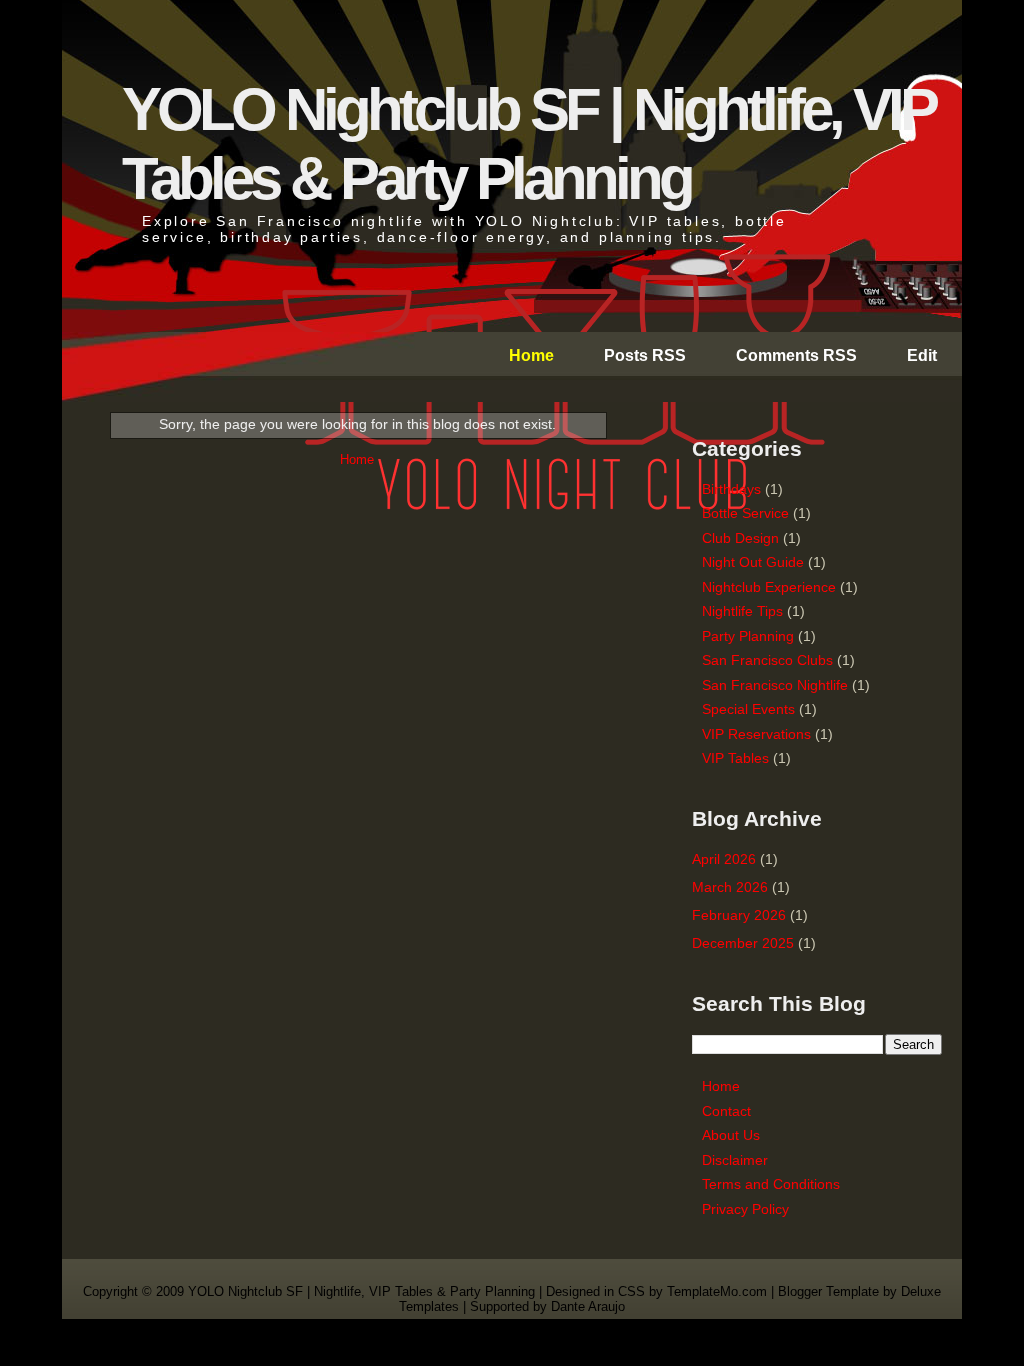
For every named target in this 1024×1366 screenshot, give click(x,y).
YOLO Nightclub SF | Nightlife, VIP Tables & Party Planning (363, 1291)
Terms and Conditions (771, 1184)
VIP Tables (735, 758)
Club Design (740, 538)
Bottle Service (745, 513)
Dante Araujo (588, 1306)
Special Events (748, 709)
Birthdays (731, 489)
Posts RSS (645, 355)
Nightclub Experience (769, 587)
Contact (726, 1111)
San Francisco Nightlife (775, 685)
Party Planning (748, 636)
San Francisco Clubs (767, 660)
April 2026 (724, 859)
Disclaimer (735, 1160)
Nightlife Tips (742, 611)
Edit (922, 355)
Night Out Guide (753, 562)
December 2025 (743, 943)
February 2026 (739, 915)
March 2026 (730, 887)
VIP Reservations (756, 734)
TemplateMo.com (717, 1291)
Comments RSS (796, 355)
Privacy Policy (745, 1209)
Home (531, 355)
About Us (731, 1135)
